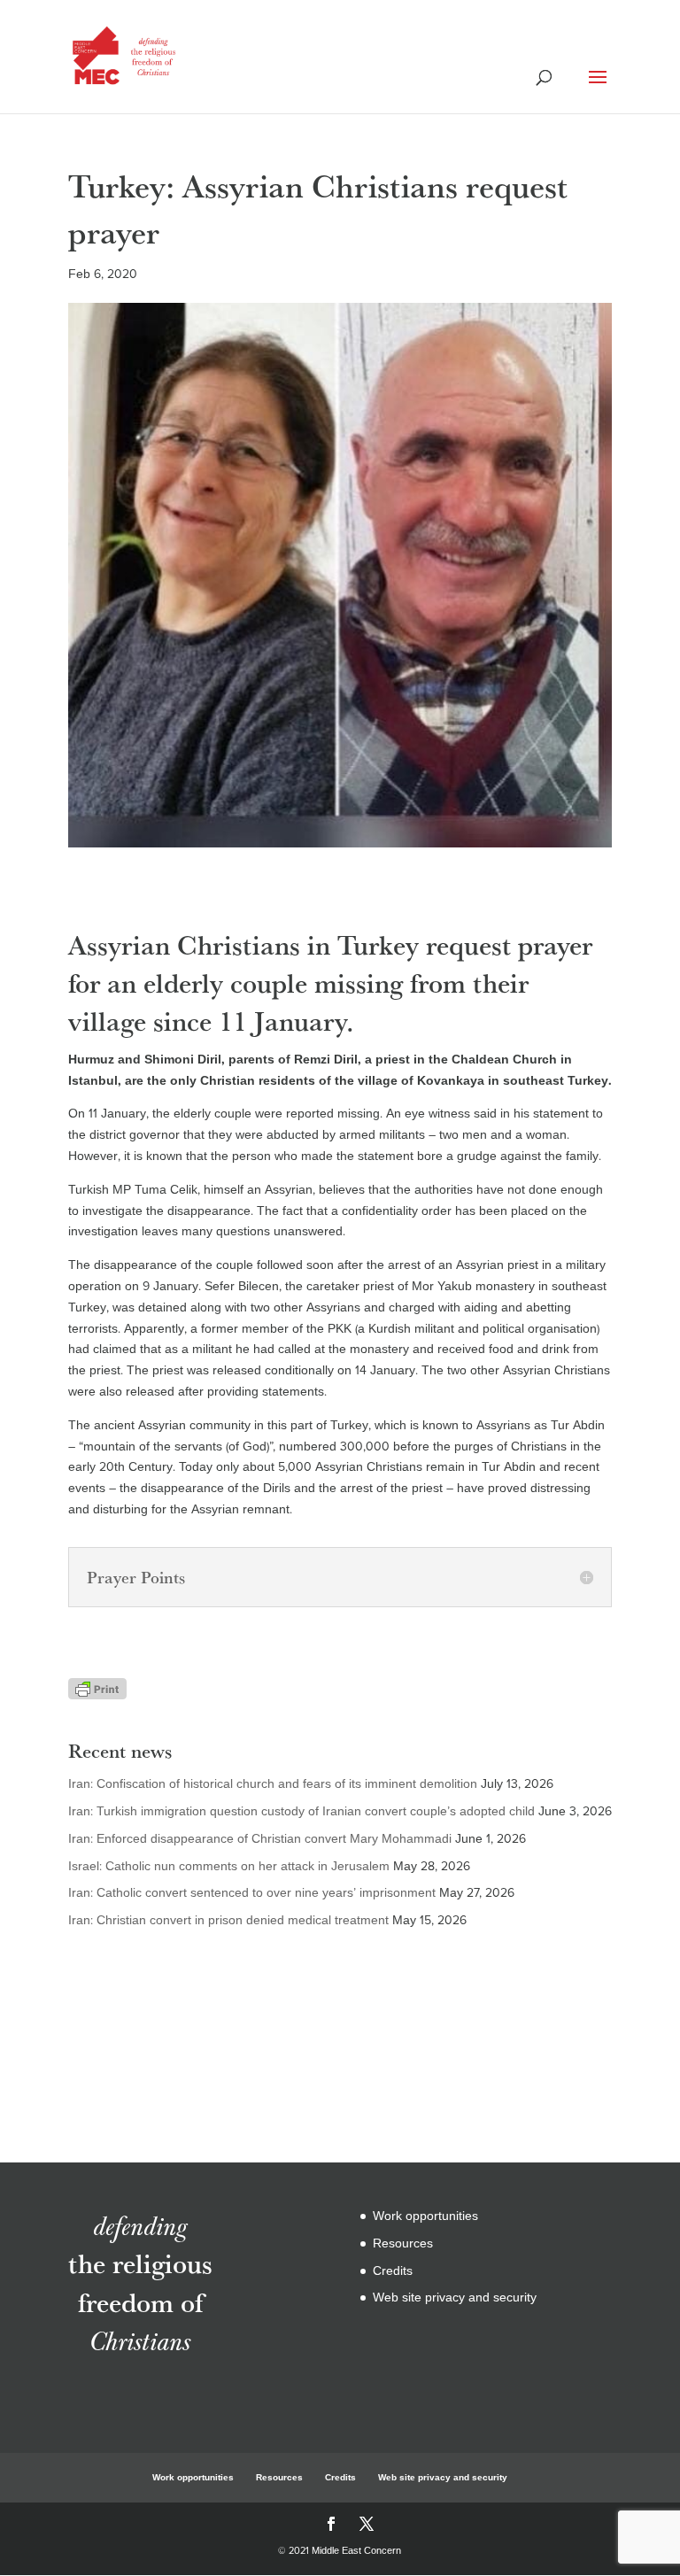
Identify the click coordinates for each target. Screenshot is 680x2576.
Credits (393, 2271)
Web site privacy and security (455, 2298)
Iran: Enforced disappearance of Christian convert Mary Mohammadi (260, 1839)
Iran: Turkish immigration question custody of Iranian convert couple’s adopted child (301, 1811)
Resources (403, 2243)
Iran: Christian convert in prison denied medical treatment (228, 1920)
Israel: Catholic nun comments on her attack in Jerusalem (229, 1866)
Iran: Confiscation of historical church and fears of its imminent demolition (273, 1784)
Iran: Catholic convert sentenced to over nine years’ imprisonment (252, 1893)
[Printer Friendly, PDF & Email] (97, 1689)
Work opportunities (425, 2216)
